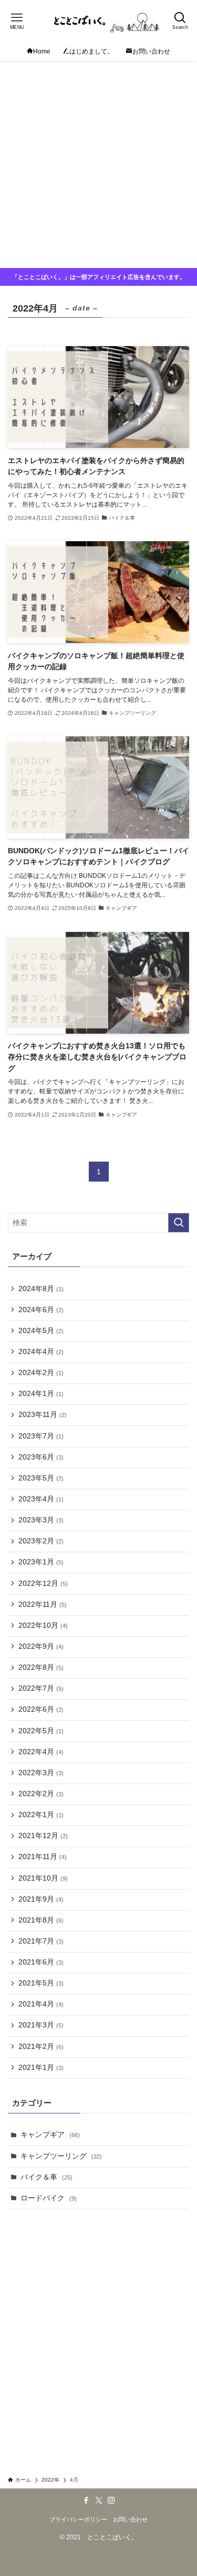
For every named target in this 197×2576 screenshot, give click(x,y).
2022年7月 (41, 1688)
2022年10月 (43, 1625)
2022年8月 (41, 1667)
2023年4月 (41, 1499)
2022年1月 (41, 1815)
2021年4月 (41, 2004)
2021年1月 (41, 2068)
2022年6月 (41, 1709)
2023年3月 (41, 1520)
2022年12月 (43, 1584)
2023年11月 (43, 1415)
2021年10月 (43, 1878)
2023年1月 (41, 1562)
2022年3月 (41, 1773)
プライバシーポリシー (78, 2519)
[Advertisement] (98, 164)
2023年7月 (41, 1436)
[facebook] (86, 2500)
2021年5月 (41, 1983)
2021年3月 (41, 2025)
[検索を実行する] (179, 1223)
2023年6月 (41, 1457)
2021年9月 (41, 1899)
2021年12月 (43, 1836)
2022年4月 (41, 1752)
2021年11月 (43, 1857)
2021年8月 (41, 1920)
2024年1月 (41, 1394)
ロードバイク (49, 2198)
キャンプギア (50, 2135)
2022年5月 (41, 1731)
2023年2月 (41, 1541)
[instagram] (111, 2500)
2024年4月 (41, 1352)
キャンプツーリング (61, 2156)
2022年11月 (43, 1604)
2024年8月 (41, 1289)
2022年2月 (41, 1794)
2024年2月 (41, 1373)
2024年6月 (41, 1310)
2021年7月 (41, 1941)
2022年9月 (41, 1646)
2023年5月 (41, 1478)
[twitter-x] (99, 2500)
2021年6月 (41, 1962)
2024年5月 (41, 1331)
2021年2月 (41, 2047)
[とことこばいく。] (98, 21)
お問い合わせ (130, 2519)
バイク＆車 (46, 2177)
